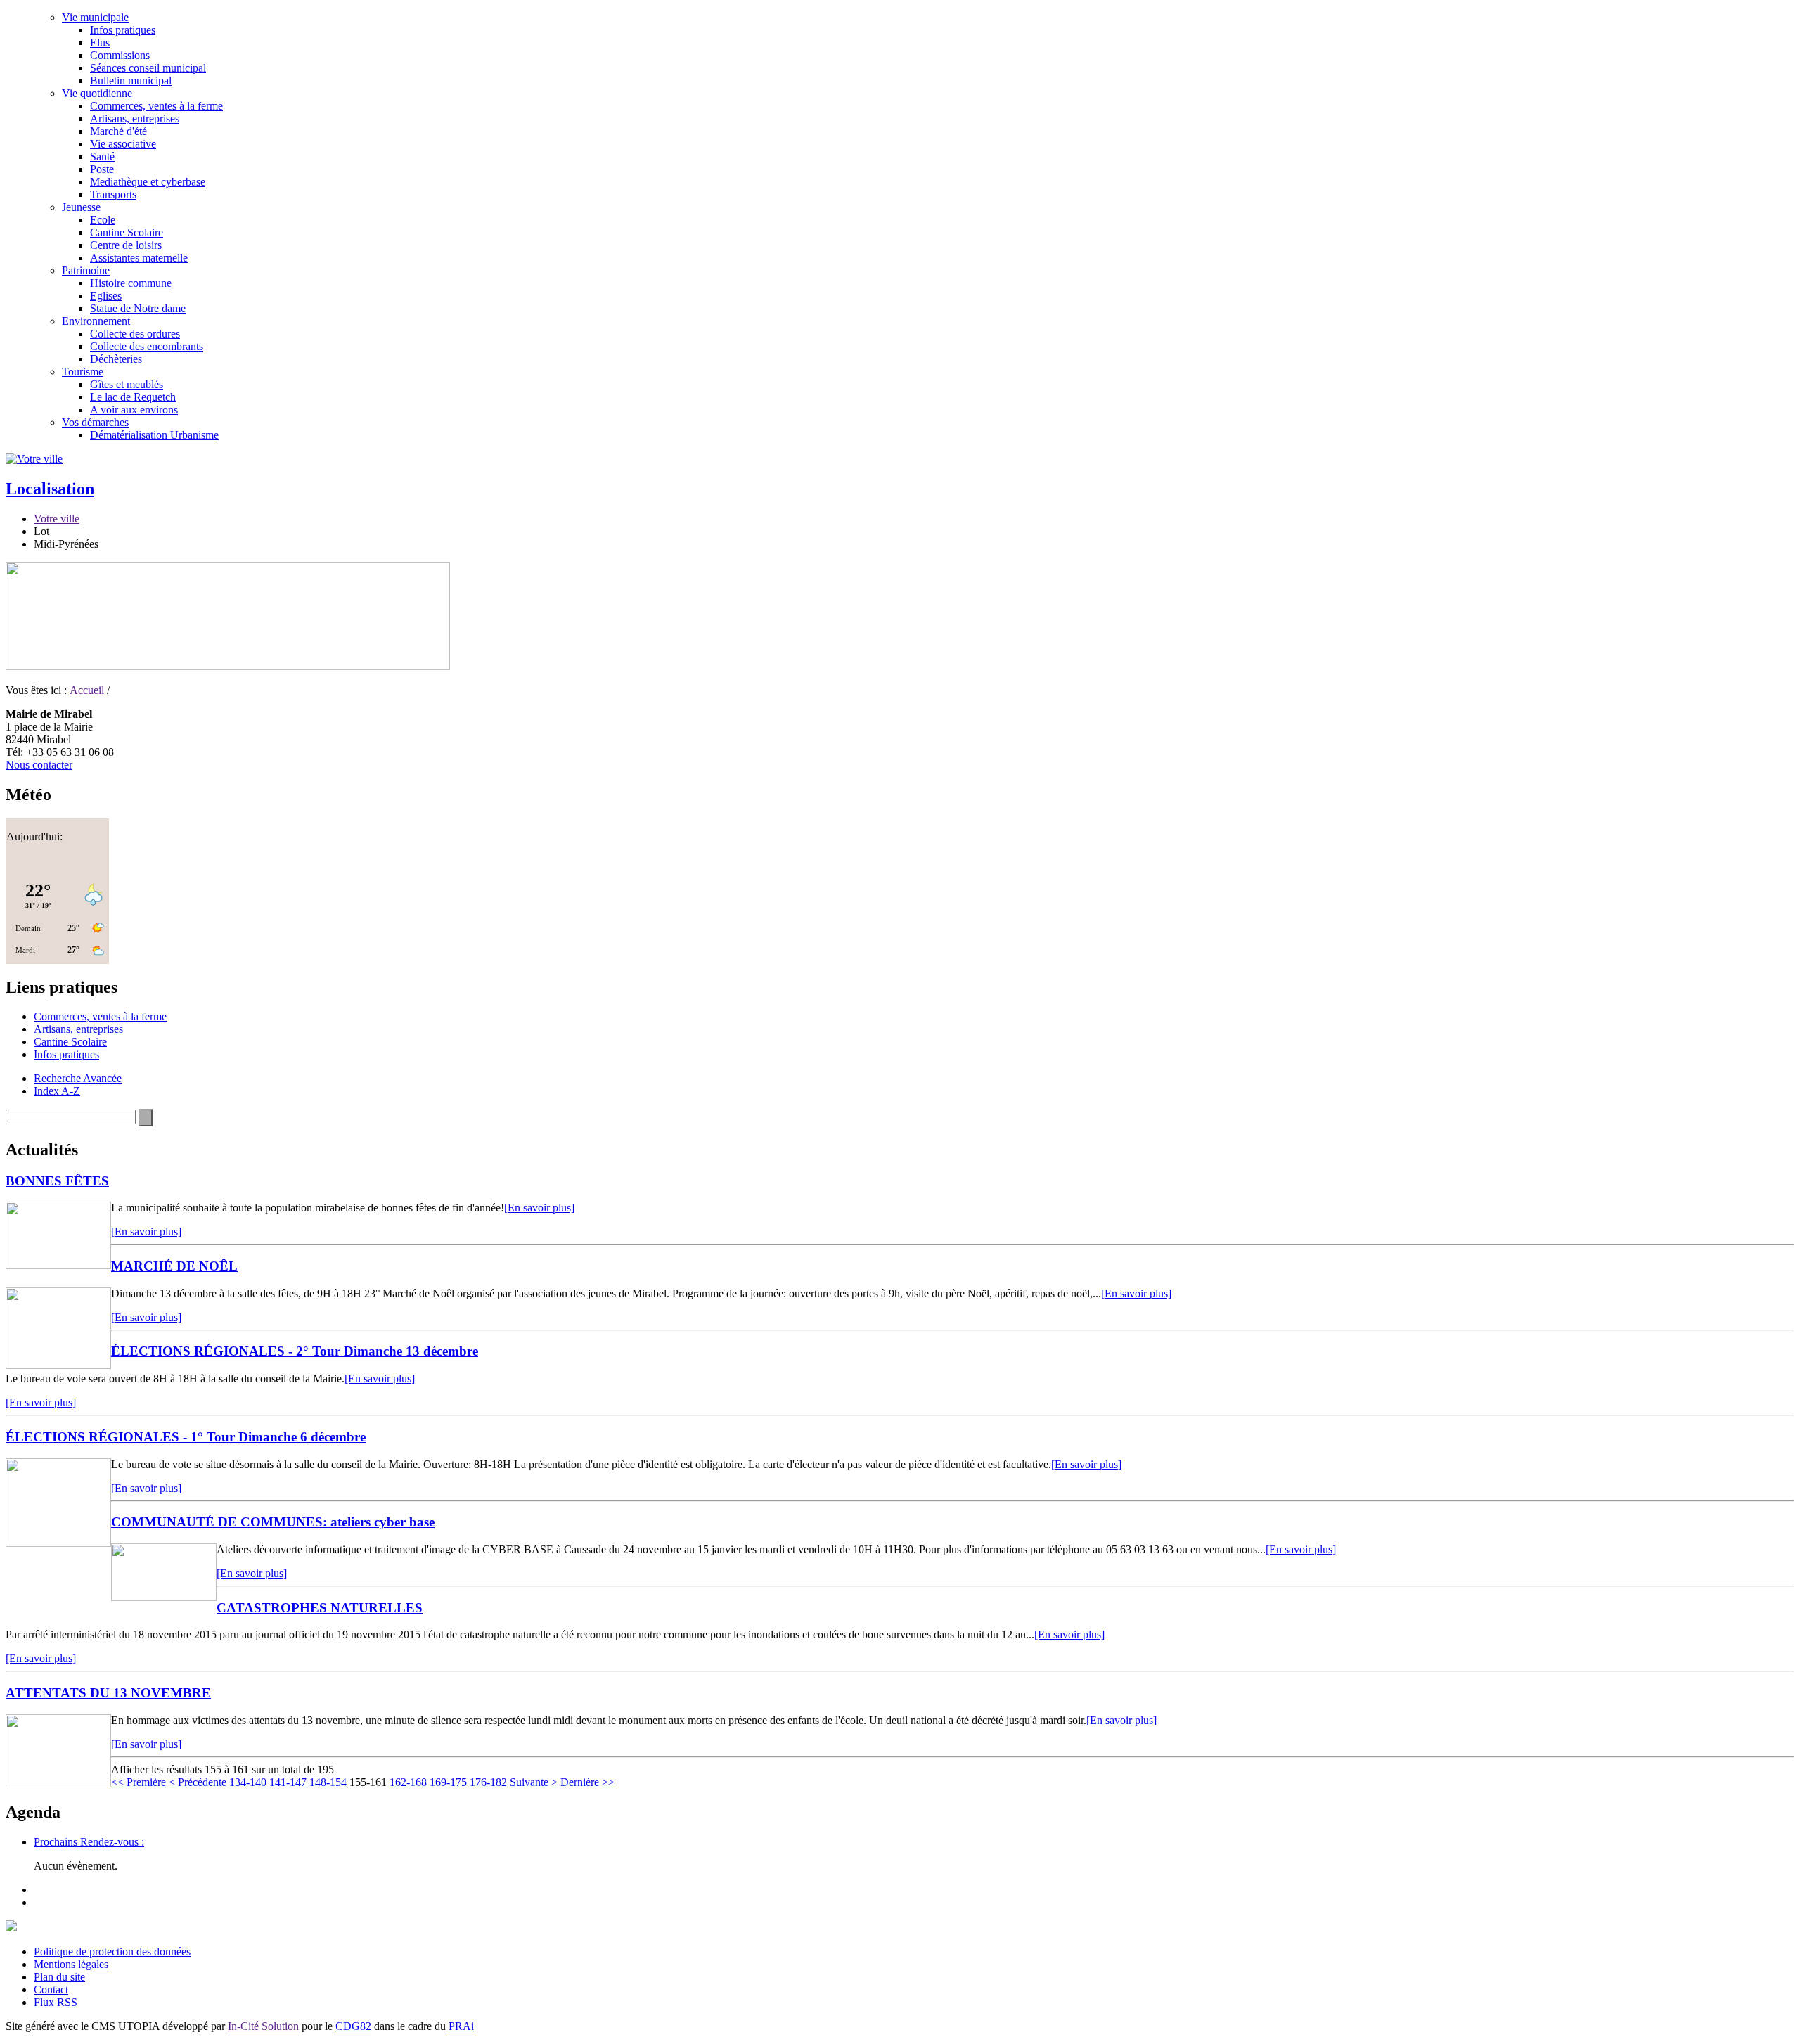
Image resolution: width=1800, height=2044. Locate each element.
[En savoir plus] (539, 1208)
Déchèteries (116, 359)
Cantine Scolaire (127, 232)
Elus (100, 43)
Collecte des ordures (135, 334)
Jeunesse (81, 207)
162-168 (408, 1782)
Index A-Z (57, 1091)
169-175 (448, 1782)
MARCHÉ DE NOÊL (174, 1266)
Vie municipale (95, 17)
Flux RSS (56, 2002)
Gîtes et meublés (127, 384)
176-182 (488, 1782)
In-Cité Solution (263, 2026)
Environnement (96, 321)
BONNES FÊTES (57, 1181)
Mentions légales (71, 1964)
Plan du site (59, 1977)
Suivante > (534, 1782)
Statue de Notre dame (138, 308)
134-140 (248, 1782)
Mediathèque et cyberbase (148, 182)
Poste (102, 169)
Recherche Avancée (78, 1078)
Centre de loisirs (126, 245)
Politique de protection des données (112, 1952)
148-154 (328, 1782)
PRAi (461, 2026)
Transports (113, 194)
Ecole (103, 220)
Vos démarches (95, 422)
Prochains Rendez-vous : (89, 1842)
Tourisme (83, 372)
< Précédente (198, 1782)
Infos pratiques (123, 30)
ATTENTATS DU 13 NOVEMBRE (108, 1693)
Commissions (120, 55)
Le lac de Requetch (133, 397)
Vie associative (123, 144)
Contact (51, 1990)
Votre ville (57, 519)
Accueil (87, 690)
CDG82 (353, 2026)
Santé (102, 156)
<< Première (139, 1782)
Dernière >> (587, 1782)
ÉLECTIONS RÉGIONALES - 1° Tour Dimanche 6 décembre (186, 1437)
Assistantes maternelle (139, 258)
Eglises (106, 296)
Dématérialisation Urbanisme (154, 435)
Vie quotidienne (97, 93)
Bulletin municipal (131, 81)
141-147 (288, 1782)
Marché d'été (118, 131)
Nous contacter (39, 765)
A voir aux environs (134, 410)
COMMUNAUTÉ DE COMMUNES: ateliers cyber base (273, 1522)
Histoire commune (131, 283)
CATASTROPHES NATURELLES (320, 1608)
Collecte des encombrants (147, 346)
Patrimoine (86, 270)
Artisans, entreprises (135, 118)
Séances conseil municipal (148, 68)
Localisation (50, 489)
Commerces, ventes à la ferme (156, 106)
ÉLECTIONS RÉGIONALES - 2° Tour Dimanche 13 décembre (295, 1351)
